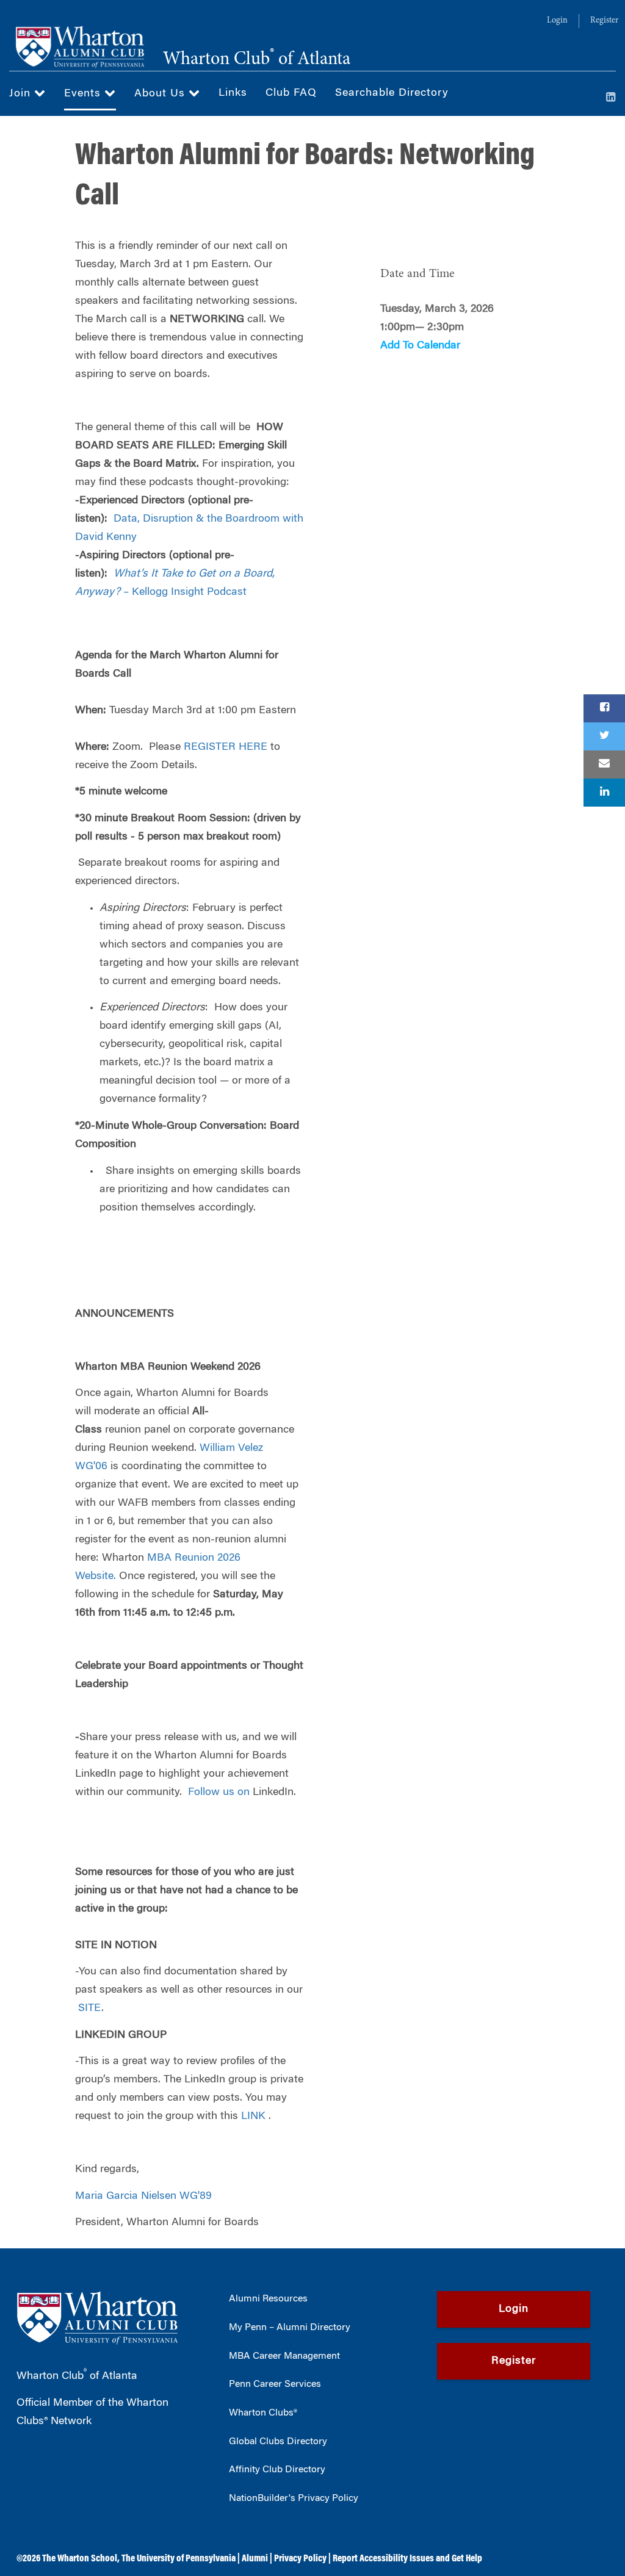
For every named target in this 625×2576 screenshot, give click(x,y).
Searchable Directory (392, 93)
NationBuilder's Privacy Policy (294, 2499)
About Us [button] (161, 94)
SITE (90, 2009)
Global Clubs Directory (278, 2442)
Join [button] (22, 94)
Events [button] (84, 94)
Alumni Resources (268, 2299)
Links (233, 93)
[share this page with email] (604, 765)
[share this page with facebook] (604, 708)
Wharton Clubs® (263, 2413)
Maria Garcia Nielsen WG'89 (143, 2196)
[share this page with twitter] (604, 736)
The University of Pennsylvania (179, 2559)
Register (604, 21)
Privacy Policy (300, 2559)
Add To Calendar (420, 346)
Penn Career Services (275, 2384)
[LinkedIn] (611, 98)
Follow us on (219, 1793)
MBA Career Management (284, 2356)
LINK (253, 2117)
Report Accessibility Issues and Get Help (407, 2559)
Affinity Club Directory (277, 2470)
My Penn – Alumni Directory (290, 2328)
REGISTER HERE (226, 747)
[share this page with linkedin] (604, 793)
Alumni (255, 2559)
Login (557, 21)
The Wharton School (80, 2559)
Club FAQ (291, 93)
